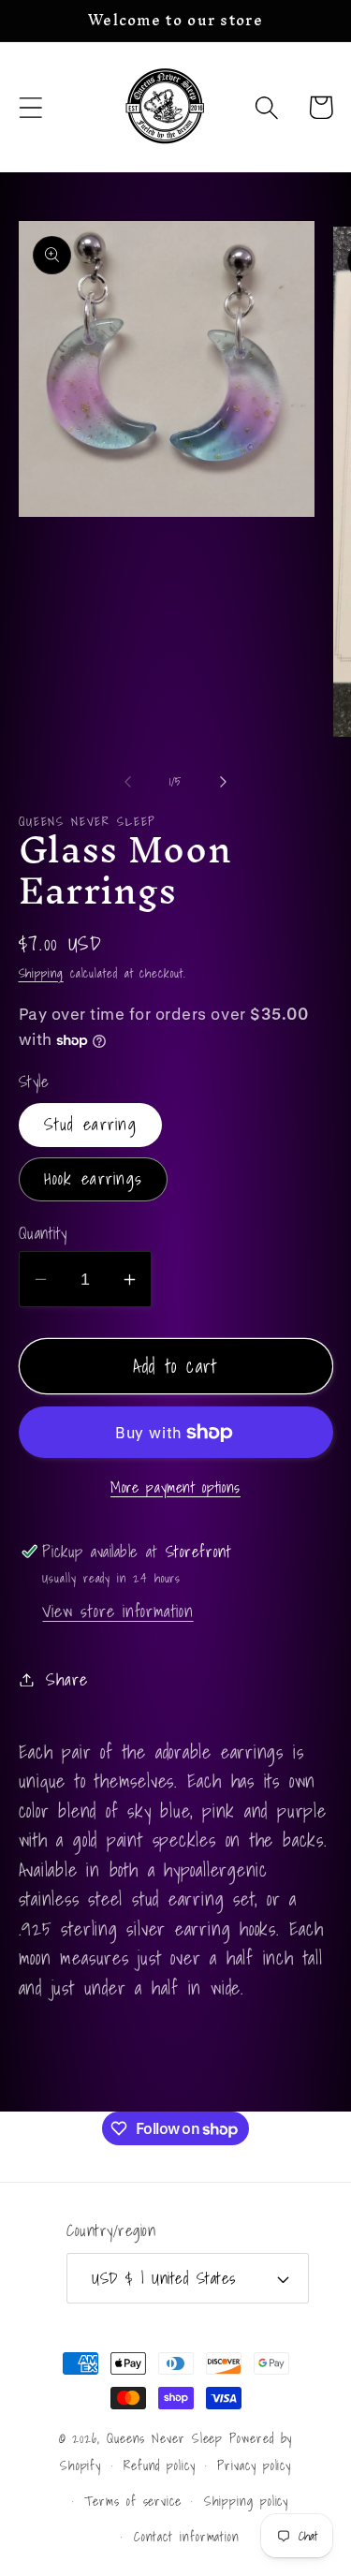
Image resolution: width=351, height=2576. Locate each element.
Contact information (187, 2536)
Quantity (43, 1233)
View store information (117, 1611)
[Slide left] (128, 782)
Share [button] (66, 1679)
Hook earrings (94, 1178)
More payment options (175, 1488)
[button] (30, 107)
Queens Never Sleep (165, 2438)
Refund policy (160, 2465)
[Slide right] (223, 782)
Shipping (41, 973)
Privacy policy (254, 2465)
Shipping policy (247, 2501)
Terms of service (133, 2501)
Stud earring (91, 1124)
